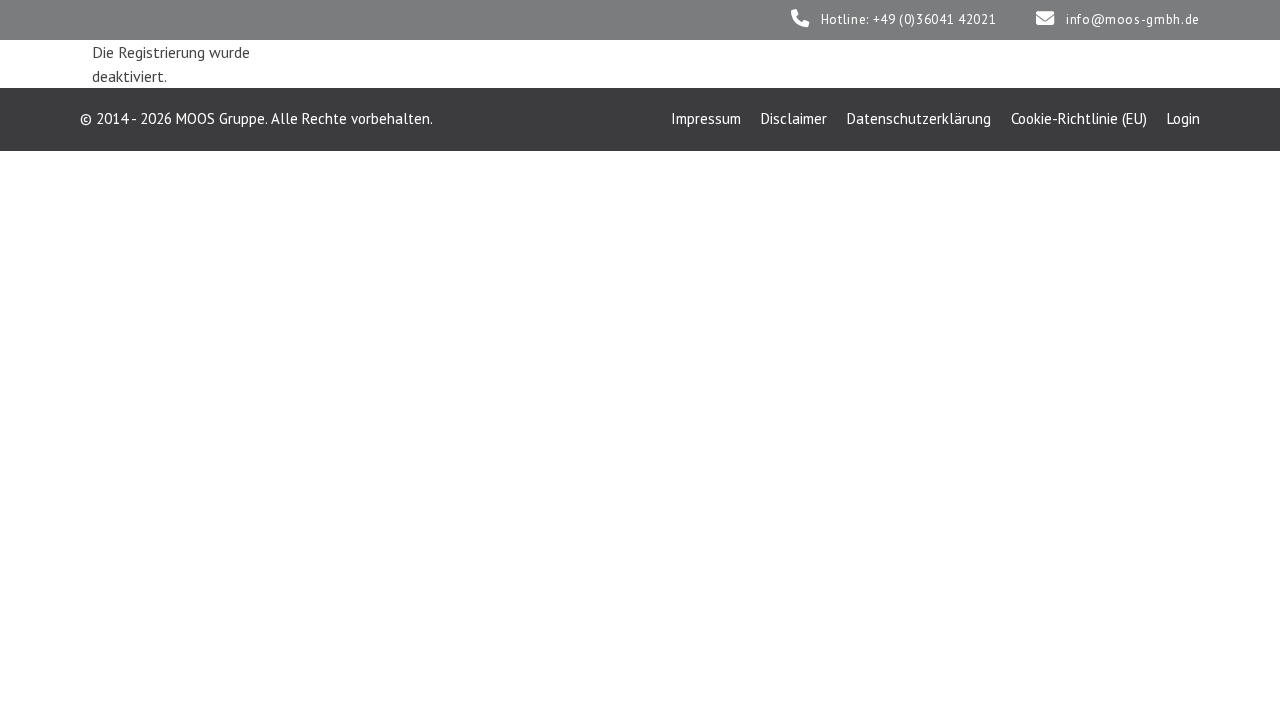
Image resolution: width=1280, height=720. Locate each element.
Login (1183, 118)
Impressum (706, 118)
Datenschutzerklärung (919, 118)
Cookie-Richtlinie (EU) (1079, 118)
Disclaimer (794, 118)
